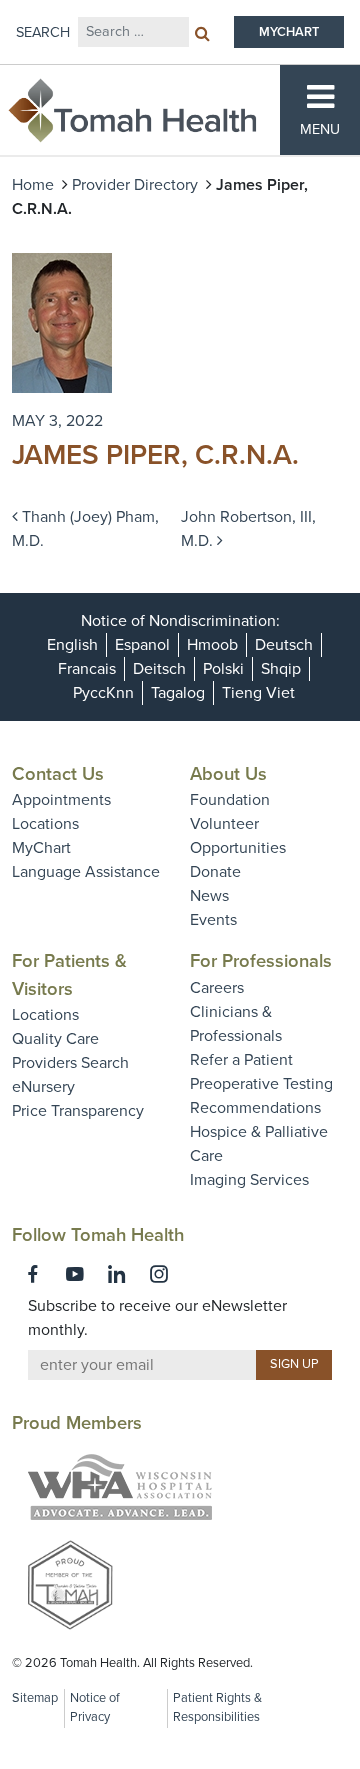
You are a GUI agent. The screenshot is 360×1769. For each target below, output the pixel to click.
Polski (223, 669)
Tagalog (178, 693)
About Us (228, 774)
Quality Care (55, 1039)
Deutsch (284, 645)
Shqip (281, 669)
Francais (87, 669)
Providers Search (70, 1063)
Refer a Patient (241, 1060)
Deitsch (159, 669)
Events (213, 920)
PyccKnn (103, 693)
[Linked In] (117, 1274)
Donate (215, 872)
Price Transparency (78, 1111)
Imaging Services (249, 1180)
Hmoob (212, 645)
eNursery (43, 1087)
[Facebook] (33, 1274)
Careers (217, 988)
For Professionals (261, 961)
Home (33, 185)
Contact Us (58, 774)
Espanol (142, 645)
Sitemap (35, 1698)
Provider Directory (135, 185)
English (72, 645)
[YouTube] (75, 1274)
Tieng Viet (258, 693)
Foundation (230, 800)
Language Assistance (86, 872)
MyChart (41, 848)
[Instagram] (159, 1274)
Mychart (289, 32)
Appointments (61, 800)
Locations (45, 824)
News (209, 896)
